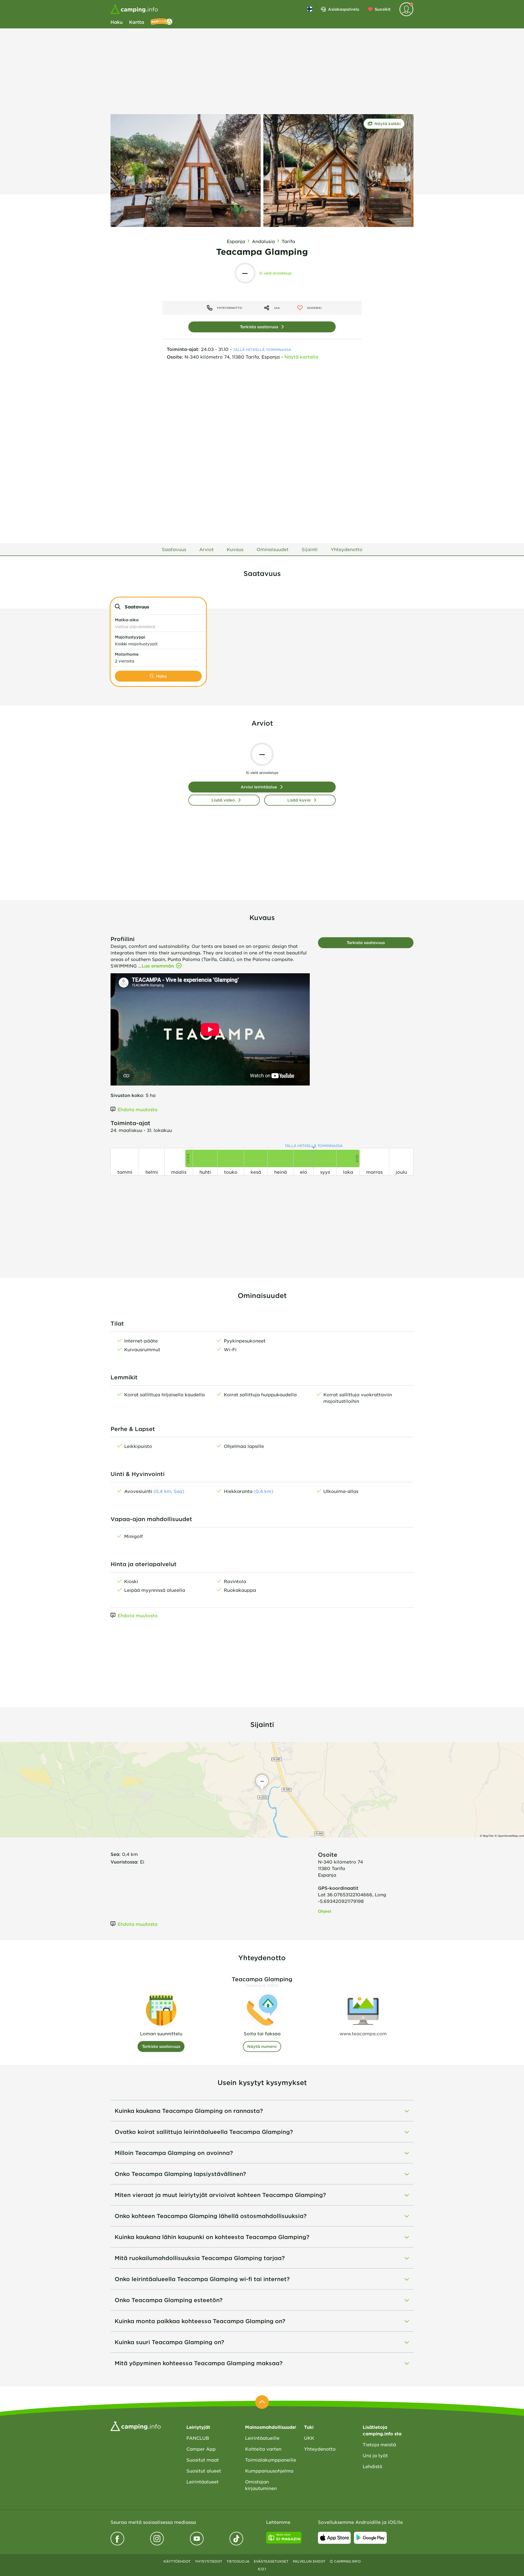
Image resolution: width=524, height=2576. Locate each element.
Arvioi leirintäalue (259, 787)
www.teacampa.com (363, 2033)
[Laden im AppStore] (334, 2538)
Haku (117, 22)
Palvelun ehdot (309, 2561)
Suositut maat (203, 2460)
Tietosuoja (238, 2561)
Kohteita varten (263, 2449)
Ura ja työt (375, 2455)
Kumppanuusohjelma (269, 2471)
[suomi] (310, 9)
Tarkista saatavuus (259, 327)
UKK (309, 2438)
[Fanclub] (162, 22)
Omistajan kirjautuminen (261, 2485)
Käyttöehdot (177, 2561)
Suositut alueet (204, 2471)
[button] (158, 623)
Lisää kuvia (299, 800)
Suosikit (383, 9)
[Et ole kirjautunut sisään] (406, 9)
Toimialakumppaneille (270, 2460)
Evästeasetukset (271, 2561)
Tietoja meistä (379, 2444)
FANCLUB (198, 2438)
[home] (136, 2426)
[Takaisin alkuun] (262, 2402)
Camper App (201, 2449)
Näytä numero (262, 2046)
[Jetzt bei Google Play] (370, 2538)
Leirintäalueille (262, 2438)
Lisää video (223, 800)
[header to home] (134, 9)
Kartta (137, 22)
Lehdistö (373, 2466)
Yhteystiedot (209, 2561)
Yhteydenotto (320, 2449)
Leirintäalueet (203, 2482)
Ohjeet (325, 1911)
